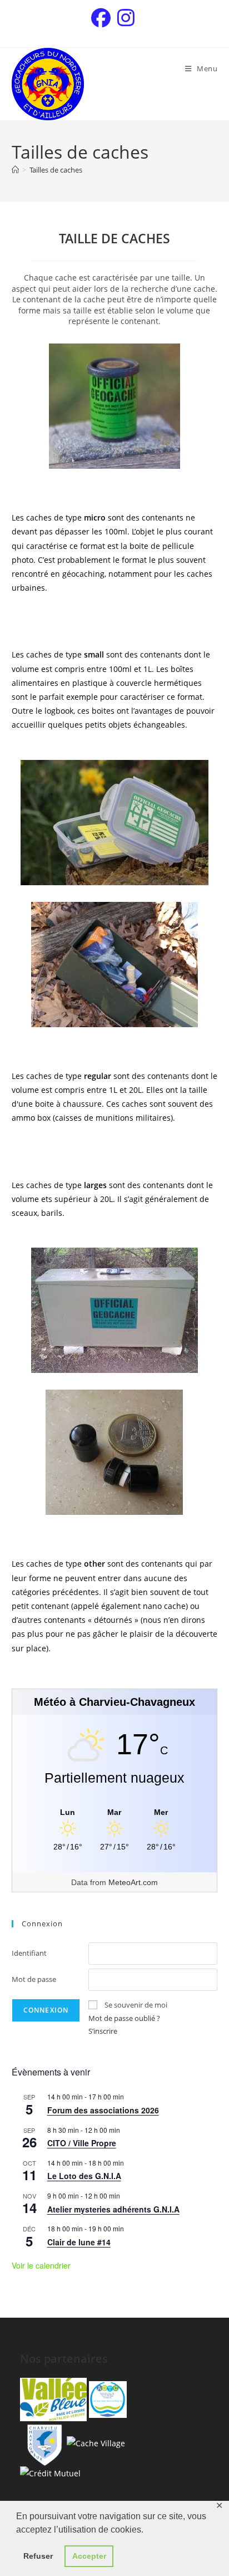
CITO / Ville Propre (82, 2143)
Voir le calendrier (41, 2265)
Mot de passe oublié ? (124, 2018)
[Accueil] (15, 170)
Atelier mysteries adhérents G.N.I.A (113, 2209)
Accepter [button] (89, 2556)
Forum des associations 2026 (103, 2110)
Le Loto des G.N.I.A (84, 2176)
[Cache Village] (96, 2442)
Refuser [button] (38, 2556)
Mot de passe (34, 1979)
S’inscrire (103, 2031)
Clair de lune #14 (79, 2242)
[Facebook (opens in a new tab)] (103, 18)
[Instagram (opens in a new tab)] (126, 18)
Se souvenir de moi (136, 2005)
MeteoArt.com (133, 1882)
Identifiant (29, 1953)
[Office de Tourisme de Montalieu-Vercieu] (53, 2399)
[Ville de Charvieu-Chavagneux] (42, 2442)
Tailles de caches (56, 170)
